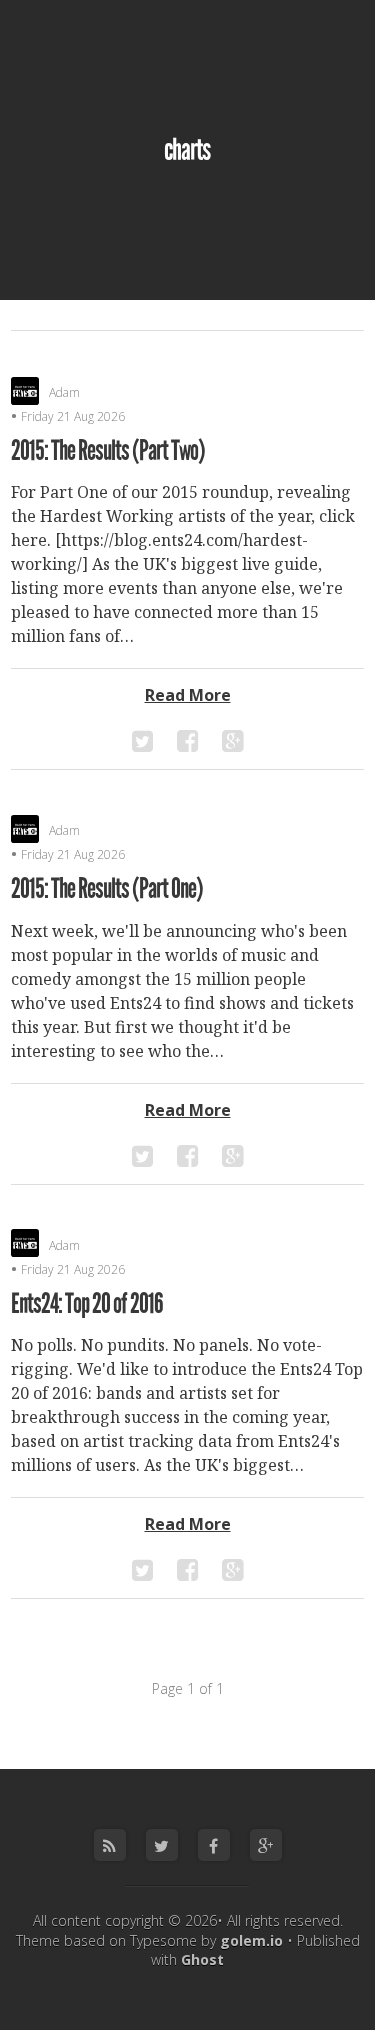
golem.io (251, 1940)
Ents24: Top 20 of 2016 (87, 1304)
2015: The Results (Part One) (107, 889)
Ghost (202, 1959)
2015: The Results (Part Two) (108, 451)
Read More (188, 695)
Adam (64, 392)
